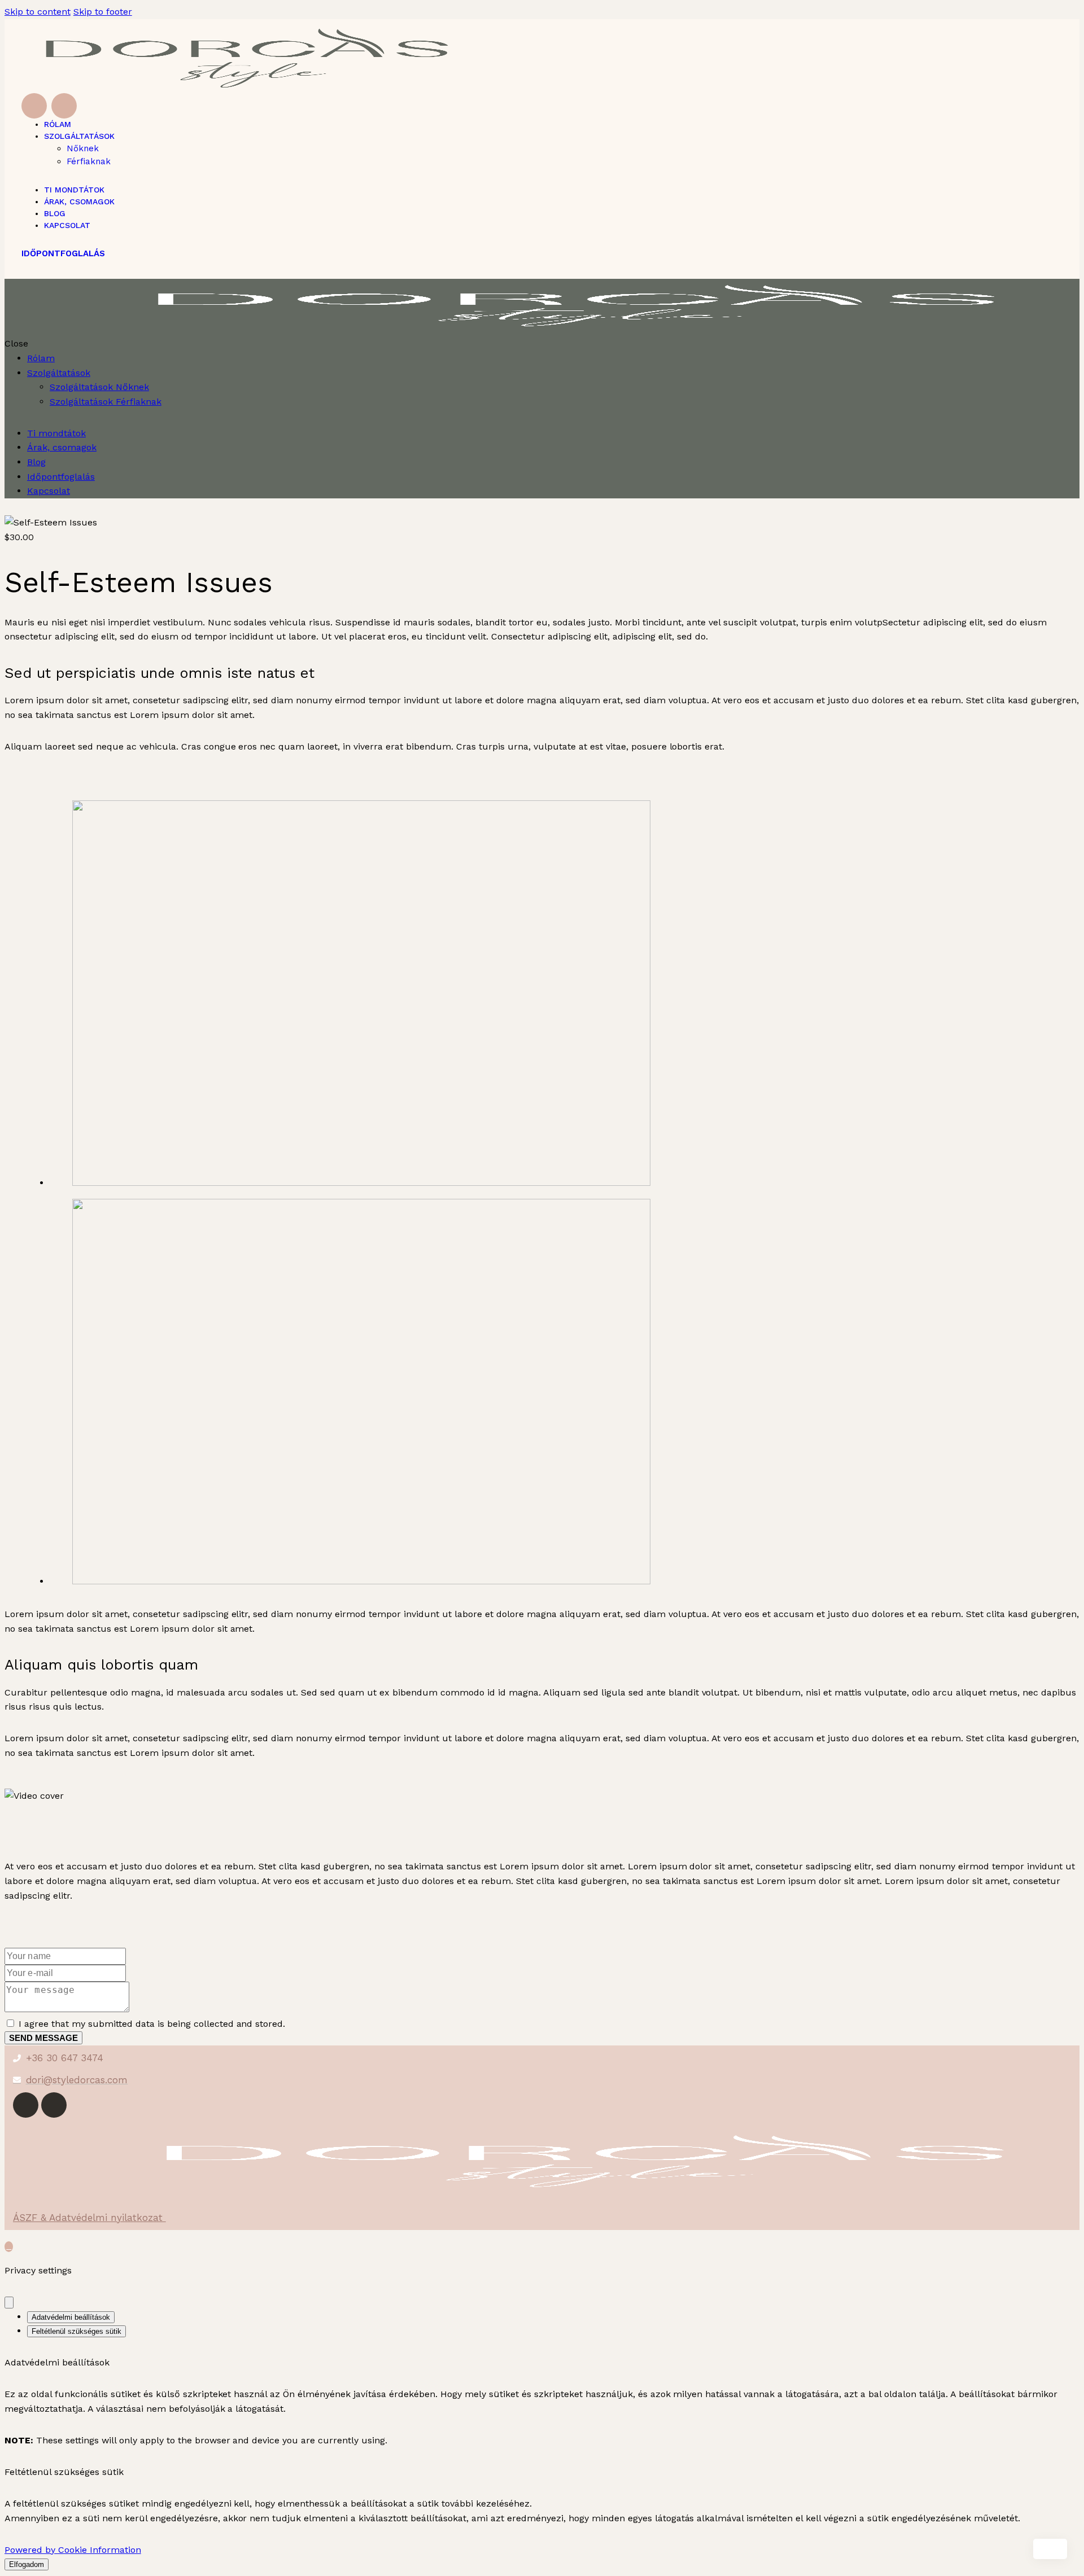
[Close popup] (9, 2303)
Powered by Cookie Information (73, 2550)
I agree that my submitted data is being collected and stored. (152, 2024)
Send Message (43, 2038)
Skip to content (38, 12)
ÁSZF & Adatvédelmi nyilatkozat (89, 2218)
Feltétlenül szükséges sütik (77, 2331)
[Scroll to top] (9, 2247)
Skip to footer (103, 12)
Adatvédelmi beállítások (71, 2317)
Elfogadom (27, 2564)
